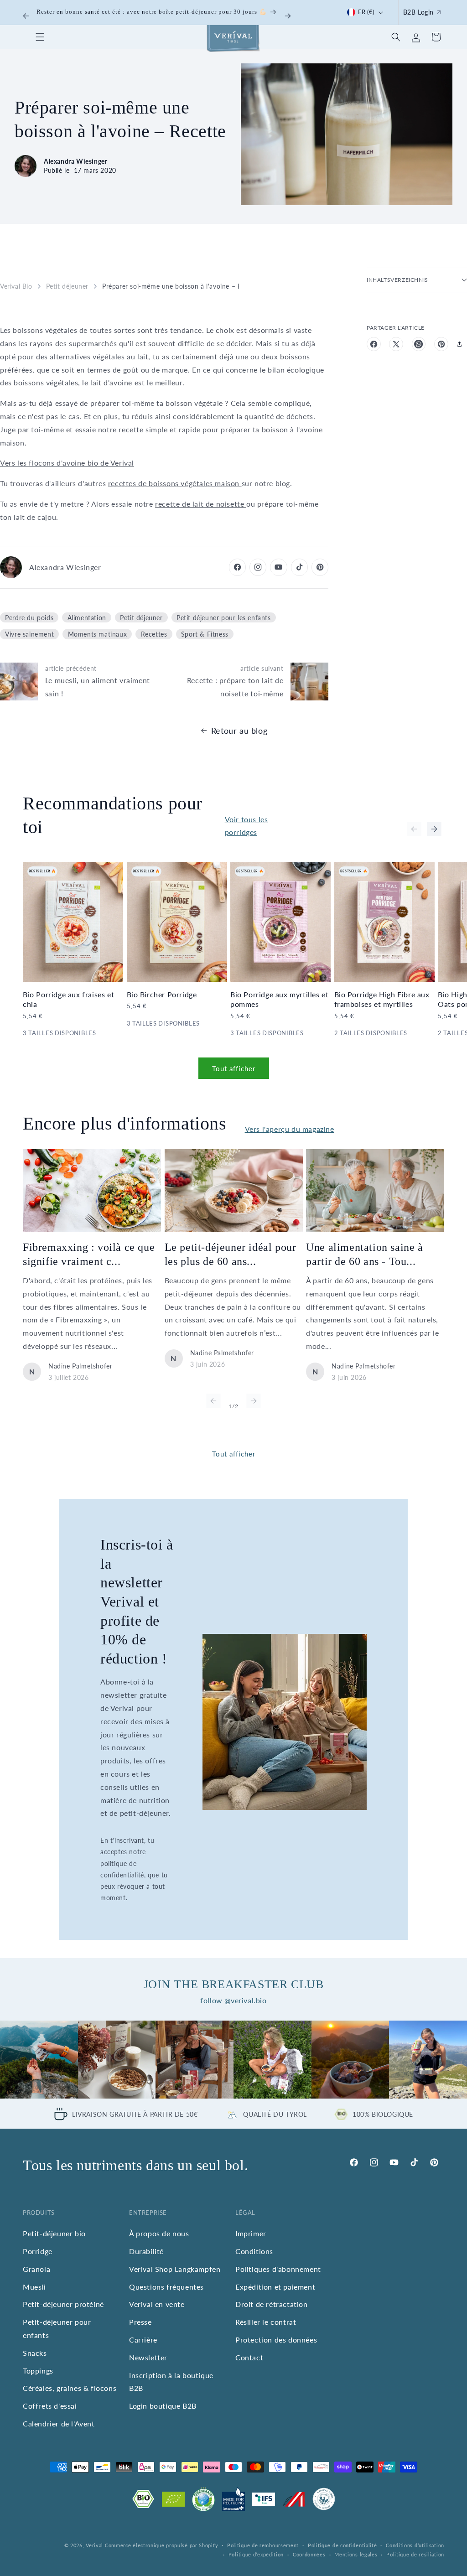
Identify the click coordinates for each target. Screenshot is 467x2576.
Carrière (143, 2340)
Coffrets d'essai (50, 2406)
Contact (249, 2357)
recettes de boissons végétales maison (175, 483)
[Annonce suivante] (288, 16)
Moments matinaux (98, 634)
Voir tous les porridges (246, 826)
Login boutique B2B (163, 2406)
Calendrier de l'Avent (59, 2423)
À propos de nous (159, 2233)
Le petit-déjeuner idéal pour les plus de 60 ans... (231, 1254)
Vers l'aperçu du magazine (290, 1129)
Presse (140, 2322)
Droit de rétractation (272, 2304)
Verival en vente (157, 2304)
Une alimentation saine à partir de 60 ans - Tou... (364, 1254)
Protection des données (276, 2340)
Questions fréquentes (166, 2287)
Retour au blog (239, 731)
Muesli (34, 2287)
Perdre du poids (29, 617)
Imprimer (251, 2233)
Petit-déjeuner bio (54, 2233)
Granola (36, 2269)
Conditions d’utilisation (415, 2545)
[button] (40, 37)
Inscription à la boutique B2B (171, 2382)
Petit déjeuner (67, 286)
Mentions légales (356, 2554)
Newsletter (148, 2357)
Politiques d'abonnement (278, 2269)
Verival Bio (16, 286)
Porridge (38, 2251)
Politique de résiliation (415, 2554)
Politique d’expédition (256, 2554)
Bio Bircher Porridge (162, 994)
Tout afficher (234, 1068)
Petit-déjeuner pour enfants (57, 2328)
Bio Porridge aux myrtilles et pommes (279, 999)
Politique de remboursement (263, 2545)
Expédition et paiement (275, 2287)
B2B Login (418, 12)
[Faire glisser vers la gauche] (414, 829)
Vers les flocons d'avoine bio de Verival (67, 463)
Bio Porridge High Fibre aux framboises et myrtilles (382, 999)
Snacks (35, 2353)
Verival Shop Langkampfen (175, 2269)
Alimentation (87, 617)
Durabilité (146, 2251)
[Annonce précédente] (26, 16)
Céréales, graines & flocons (70, 2388)
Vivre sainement (29, 634)
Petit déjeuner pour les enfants (224, 617)
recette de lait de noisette (201, 504)
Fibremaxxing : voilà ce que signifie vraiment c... (89, 1254)
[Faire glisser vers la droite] (434, 829)
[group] (39, 2060)
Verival (94, 2545)
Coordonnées (309, 2554)
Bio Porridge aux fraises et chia (68, 999)
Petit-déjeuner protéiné (63, 2304)
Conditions (254, 2251)
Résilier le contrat (266, 2322)
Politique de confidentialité (342, 2545)
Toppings (38, 2371)
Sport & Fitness (205, 634)
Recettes (154, 634)
